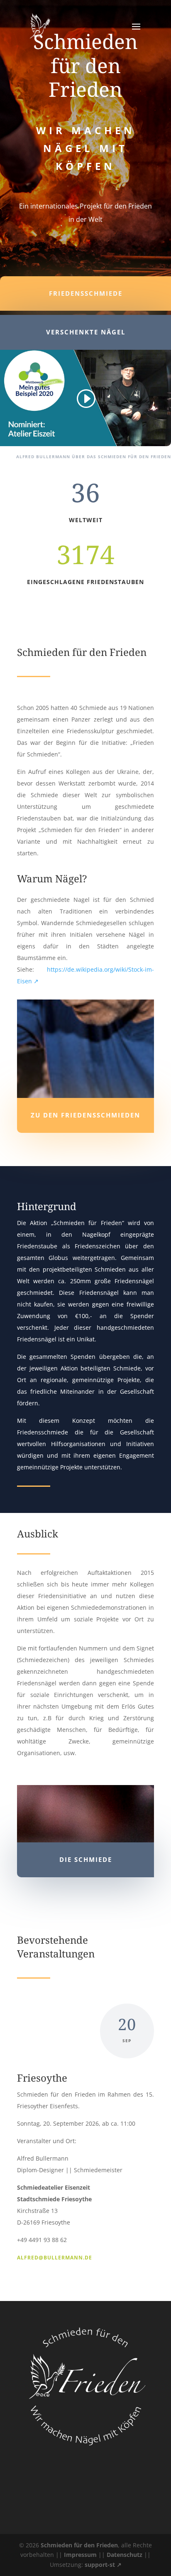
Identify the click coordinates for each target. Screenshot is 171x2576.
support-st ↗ (103, 2565)
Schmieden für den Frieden (79, 2545)
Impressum (80, 2555)
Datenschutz (125, 2555)
